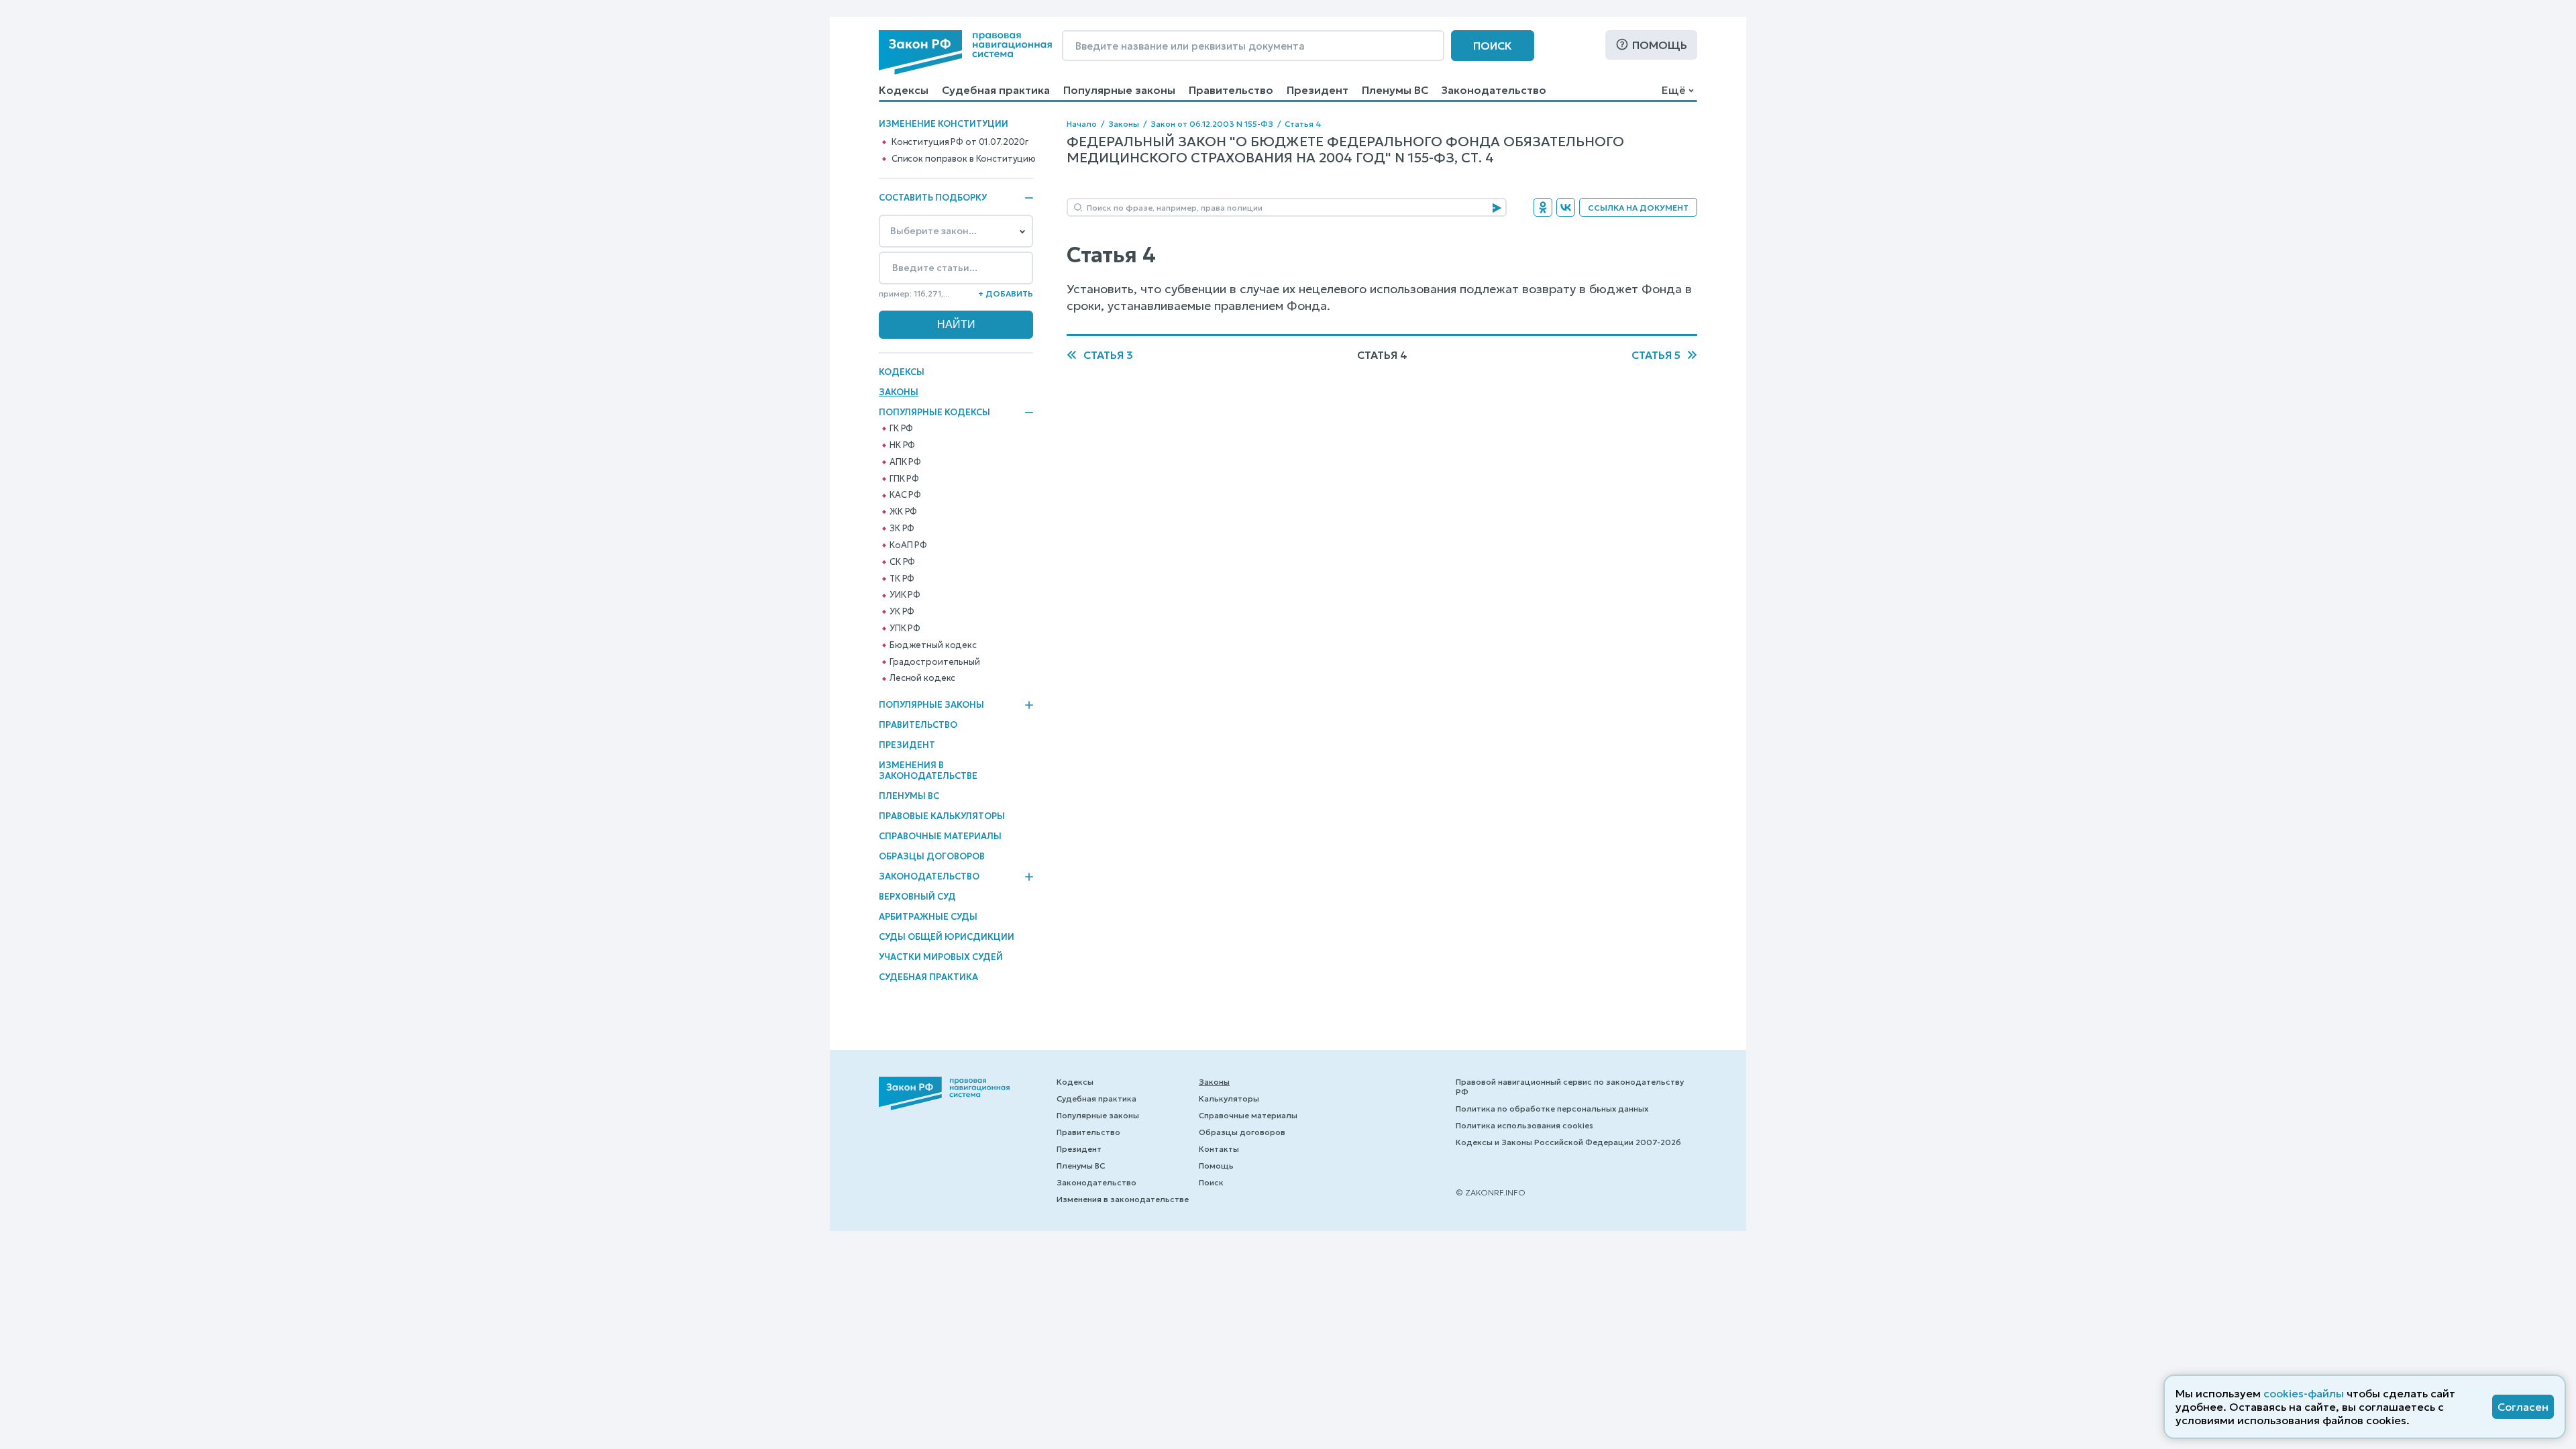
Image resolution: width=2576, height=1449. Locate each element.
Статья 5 (1656, 355)
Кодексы (904, 90)
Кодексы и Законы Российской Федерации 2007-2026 (1568, 1142)
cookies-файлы (2304, 1393)
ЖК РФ (903, 512)
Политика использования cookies (1524, 1125)
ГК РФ (901, 429)
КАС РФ (905, 495)
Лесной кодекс (922, 678)
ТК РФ (902, 579)
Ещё (1673, 90)
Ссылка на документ (1638, 208)
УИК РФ (905, 595)
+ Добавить (1006, 293)
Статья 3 (1108, 355)
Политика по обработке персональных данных (1552, 1109)
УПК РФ (905, 629)
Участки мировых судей (941, 957)
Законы (899, 392)
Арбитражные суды (928, 917)
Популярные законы (1119, 90)
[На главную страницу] (965, 52)
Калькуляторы (1229, 1098)
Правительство (1231, 90)
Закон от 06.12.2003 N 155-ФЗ (1212, 124)
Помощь (1660, 45)
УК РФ (902, 612)
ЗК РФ (902, 529)
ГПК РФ (904, 479)
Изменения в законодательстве (928, 770)
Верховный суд (917, 897)
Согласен (2523, 1407)
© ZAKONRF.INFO (1491, 1192)
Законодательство (1494, 90)
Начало (1082, 124)
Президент (1318, 90)
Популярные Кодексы (934, 413)
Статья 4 (1303, 124)
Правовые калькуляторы (942, 816)
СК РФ (902, 562)
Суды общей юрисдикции (947, 937)
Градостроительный (935, 662)
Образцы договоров (932, 856)
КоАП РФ (908, 545)
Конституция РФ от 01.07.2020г (960, 142)
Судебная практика (996, 90)
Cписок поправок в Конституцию (964, 159)
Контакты (1219, 1149)
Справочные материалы (940, 836)
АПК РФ (905, 462)
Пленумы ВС (1395, 90)
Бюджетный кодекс (933, 645)
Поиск (1493, 46)
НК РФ (902, 445)
